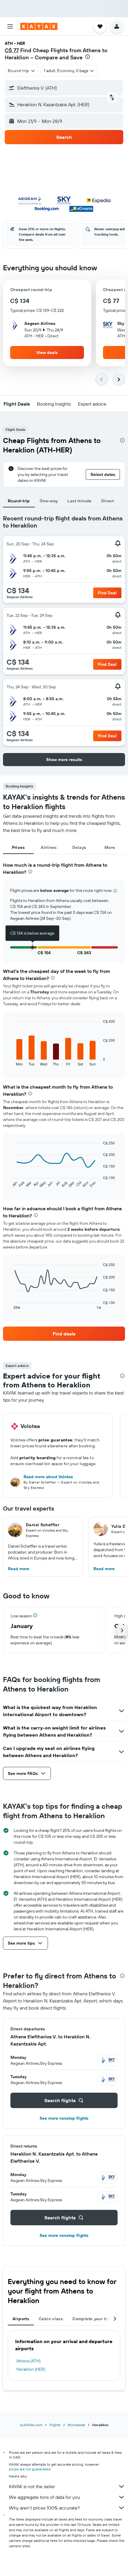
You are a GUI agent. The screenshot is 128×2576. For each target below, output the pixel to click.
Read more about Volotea (48, 1477)
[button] (10, 26)
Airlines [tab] (49, 847)
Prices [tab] (18, 847)
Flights (55, 2425)
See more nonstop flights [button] (64, 2118)
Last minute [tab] (79, 501)
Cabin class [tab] (51, 2319)
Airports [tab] (21, 2319)
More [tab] (110, 847)
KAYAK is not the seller (32, 2486)
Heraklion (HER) (31, 2369)
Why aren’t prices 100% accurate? (44, 2508)
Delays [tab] (79, 847)
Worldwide (76, 2425)
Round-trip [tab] (19, 501)
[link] (64, 1334)
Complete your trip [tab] (92, 2319)
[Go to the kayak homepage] (39, 26)
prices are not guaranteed (30, 2469)
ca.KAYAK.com (31, 2425)
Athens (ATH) (28, 2361)
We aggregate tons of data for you (45, 2497)
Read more (19, 1569)
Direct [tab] (107, 501)
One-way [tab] (49, 501)
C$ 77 (12, 50)
